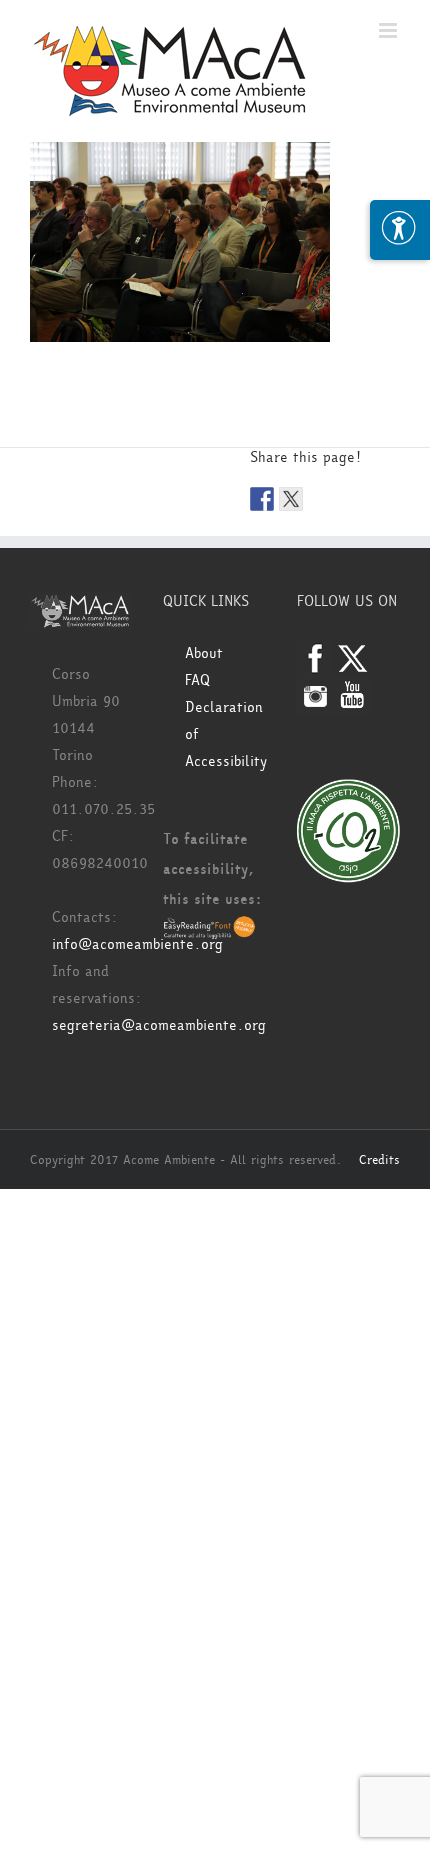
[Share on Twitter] (291, 499)
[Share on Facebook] (262, 499)
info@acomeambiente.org (137, 944)
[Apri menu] (400, 230)
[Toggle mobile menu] (389, 30)
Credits (379, 1160)
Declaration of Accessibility (225, 734)
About (204, 653)
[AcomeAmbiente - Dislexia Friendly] (209, 929)
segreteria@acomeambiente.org (159, 1025)
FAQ (197, 680)
